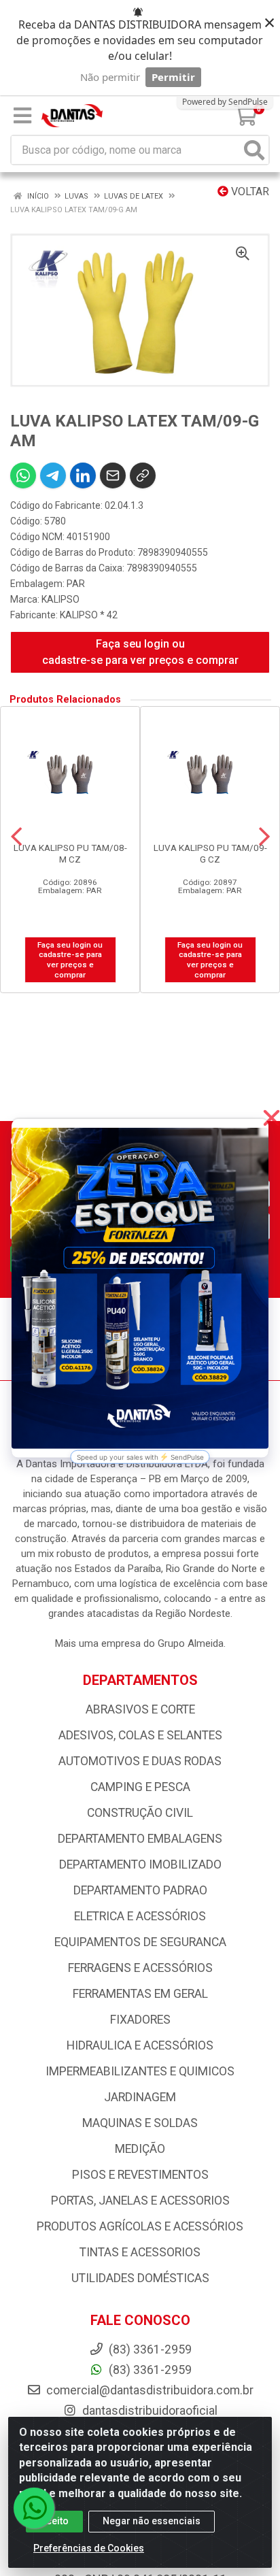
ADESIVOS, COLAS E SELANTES (140, 1735)
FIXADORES (140, 2020)
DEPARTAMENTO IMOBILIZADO (140, 1864)
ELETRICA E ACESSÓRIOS (140, 1916)
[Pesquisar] (254, 150)
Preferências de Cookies (89, 2548)
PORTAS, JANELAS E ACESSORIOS (140, 2201)
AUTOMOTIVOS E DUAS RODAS (140, 1761)
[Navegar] (16, 837)
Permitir (173, 77)
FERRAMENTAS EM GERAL (140, 1994)
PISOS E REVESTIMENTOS (140, 2175)
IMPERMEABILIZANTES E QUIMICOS (140, 2071)
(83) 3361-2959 (149, 2370)
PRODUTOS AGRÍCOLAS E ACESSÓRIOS (140, 2226)
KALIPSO (60, 599)
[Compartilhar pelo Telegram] (53, 475)
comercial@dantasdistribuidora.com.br (148, 2390)
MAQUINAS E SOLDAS (140, 2123)
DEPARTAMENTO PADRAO (140, 1890)
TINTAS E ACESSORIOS (140, 2252)
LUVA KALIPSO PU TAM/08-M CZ (70, 853)
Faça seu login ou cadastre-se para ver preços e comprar (140, 652)
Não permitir (110, 77)
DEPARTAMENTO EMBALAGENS (140, 1839)
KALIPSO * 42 (89, 615)
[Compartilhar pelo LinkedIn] (83, 475)
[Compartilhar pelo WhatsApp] (23, 475)
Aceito (54, 2521)
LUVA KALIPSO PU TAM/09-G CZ (210, 853)
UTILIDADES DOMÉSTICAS (140, 2278)
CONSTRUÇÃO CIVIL (140, 1813)
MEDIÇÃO (140, 2149)
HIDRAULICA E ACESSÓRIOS (140, 2045)
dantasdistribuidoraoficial (148, 2411)
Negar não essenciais (152, 2521)
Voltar (249, 191)
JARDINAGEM (140, 2097)
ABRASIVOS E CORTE (140, 1709)
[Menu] (22, 116)
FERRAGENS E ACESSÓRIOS (140, 1968)
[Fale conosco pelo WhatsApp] (34, 2508)
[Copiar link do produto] (143, 475)
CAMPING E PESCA (140, 1787)
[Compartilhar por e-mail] (113, 475)
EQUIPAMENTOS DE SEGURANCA (140, 1942)
